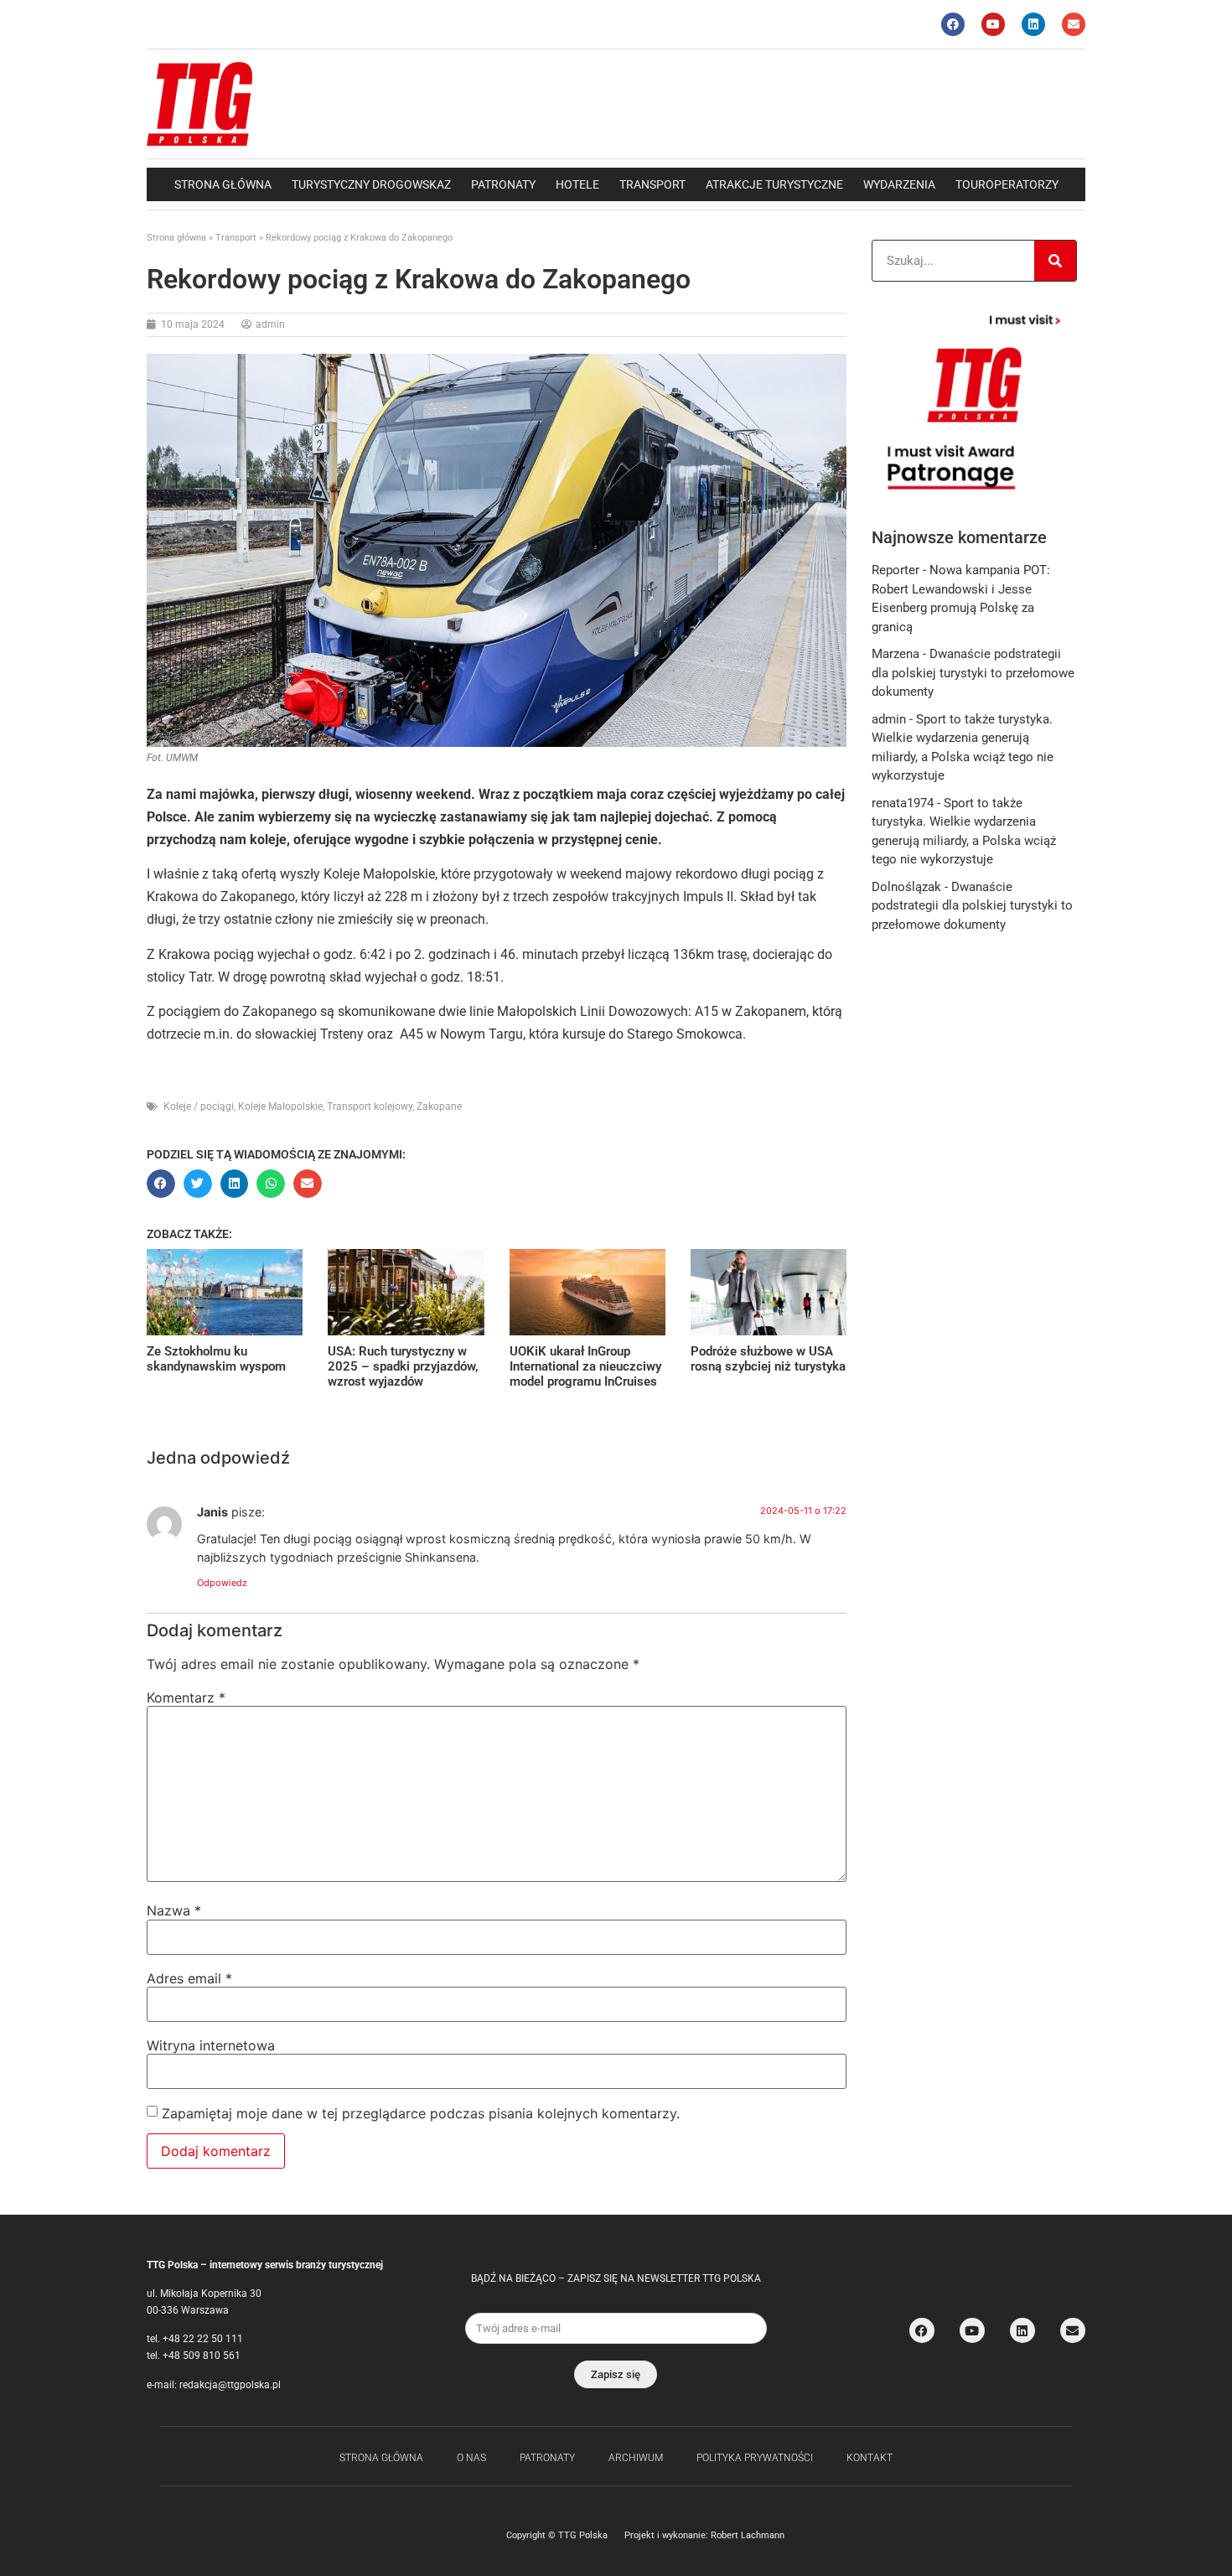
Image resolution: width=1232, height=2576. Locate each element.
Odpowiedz (222, 1583)
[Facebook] (953, 24)
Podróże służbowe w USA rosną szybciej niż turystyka (768, 1359)
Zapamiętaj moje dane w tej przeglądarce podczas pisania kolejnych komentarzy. (421, 2113)
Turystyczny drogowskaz (371, 184)
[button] (161, 1184)
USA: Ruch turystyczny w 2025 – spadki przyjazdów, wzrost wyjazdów (403, 1366)
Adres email (189, 1978)
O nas (471, 2458)
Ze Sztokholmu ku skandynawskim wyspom (216, 1359)
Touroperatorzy (1007, 184)
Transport (652, 184)
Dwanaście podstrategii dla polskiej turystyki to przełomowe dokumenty (973, 673)
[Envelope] (1074, 24)
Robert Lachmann (748, 2535)
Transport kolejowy (370, 1107)
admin (889, 719)
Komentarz (186, 1697)
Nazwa (174, 1910)
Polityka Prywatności (755, 2458)
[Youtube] (993, 24)
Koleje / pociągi (199, 1107)
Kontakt (870, 2458)
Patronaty (503, 184)
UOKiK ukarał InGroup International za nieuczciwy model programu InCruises (585, 1366)
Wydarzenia (899, 184)
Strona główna (223, 184)
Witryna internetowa (211, 2045)
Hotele (577, 184)
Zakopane (439, 1107)
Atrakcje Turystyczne (774, 184)
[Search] (1055, 261)
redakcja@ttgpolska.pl (230, 2385)
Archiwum (636, 2458)
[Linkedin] (1033, 24)
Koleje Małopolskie (280, 1107)
